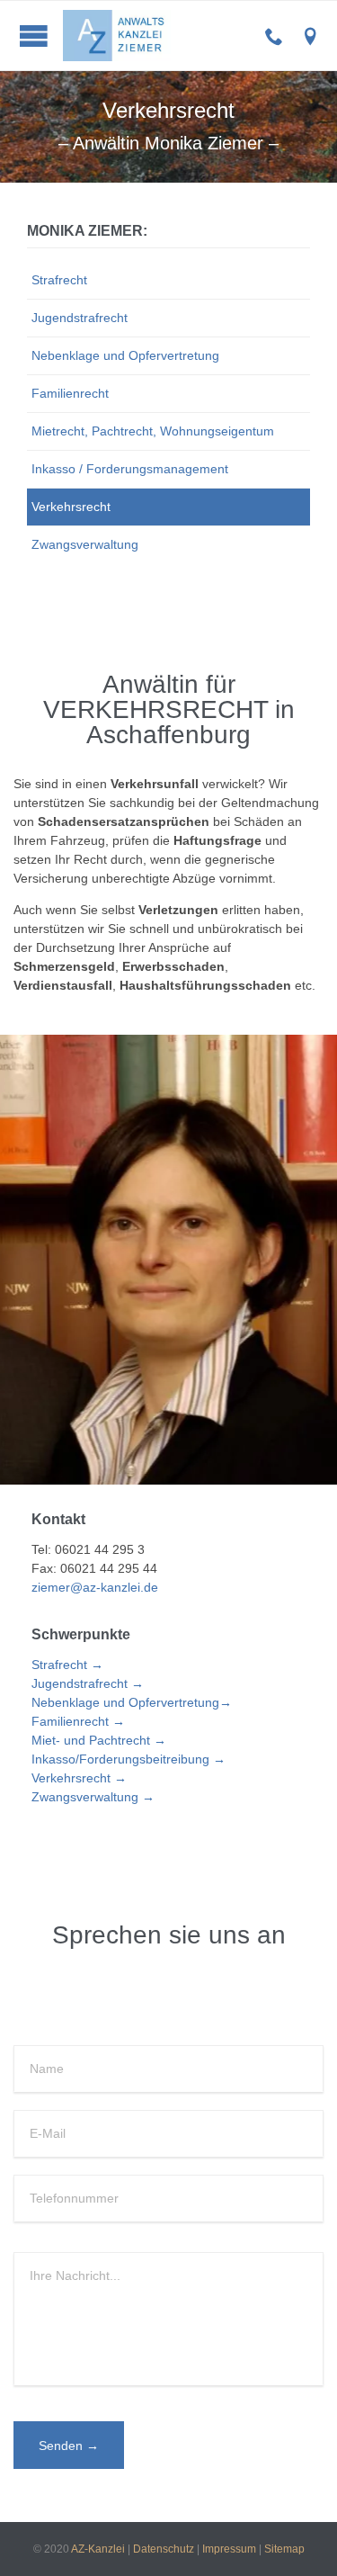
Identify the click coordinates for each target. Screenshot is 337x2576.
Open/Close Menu (34, 36)
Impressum (229, 2549)
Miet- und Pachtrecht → (99, 1740)
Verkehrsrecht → (79, 1778)
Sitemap (284, 2549)
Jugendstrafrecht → (88, 1683)
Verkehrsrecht (71, 507)
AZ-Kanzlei (98, 2549)
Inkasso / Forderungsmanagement (130, 469)
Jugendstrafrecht (80, 318)
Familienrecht (70, 393)
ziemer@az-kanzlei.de (95, 1587)
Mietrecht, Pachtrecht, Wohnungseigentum (153, 431)
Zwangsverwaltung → (93, 1797)
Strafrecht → (67, 1665)
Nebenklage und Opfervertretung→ (132, 1702)
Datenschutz (164, 2549)
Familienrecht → (78, 1721)
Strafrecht (59, 280)
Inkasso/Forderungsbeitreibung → (129, 1759)
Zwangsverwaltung (85, 544)
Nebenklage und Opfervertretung (125, 355)
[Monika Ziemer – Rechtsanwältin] (182, 36)
